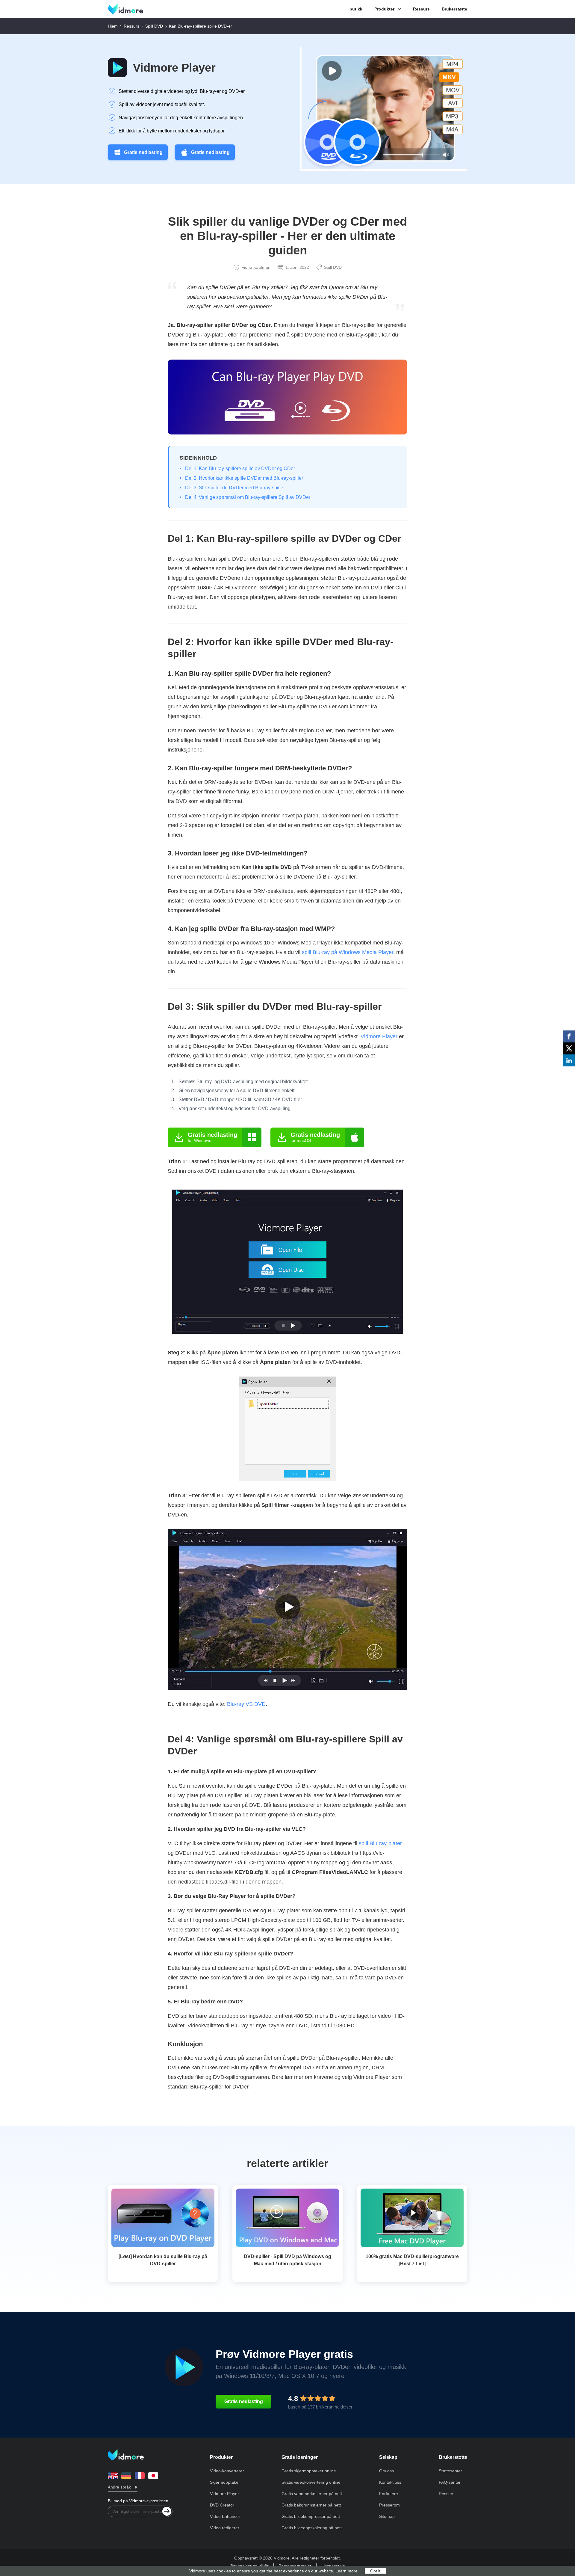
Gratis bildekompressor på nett (311, 2516)
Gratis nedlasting (143, 152)
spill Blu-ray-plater (380, 1843)
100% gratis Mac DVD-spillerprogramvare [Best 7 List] (412, 2260)
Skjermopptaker (225, 2482)
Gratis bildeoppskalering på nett (312, 2528)
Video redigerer (225, 2528)
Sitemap (387, 2516)
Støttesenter (450, 2471)
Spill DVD (154, 26)
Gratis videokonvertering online (311, 2482)
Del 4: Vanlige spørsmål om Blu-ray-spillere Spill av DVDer (248, 497)
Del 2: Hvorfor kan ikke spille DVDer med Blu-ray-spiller (244, 478)
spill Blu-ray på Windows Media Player (348, 952)
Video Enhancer (225, 2516)
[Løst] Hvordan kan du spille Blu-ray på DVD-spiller (163, 2260)
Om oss (386, 2471)
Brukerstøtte (454, 9)
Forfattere (389, 2494)
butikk (356, 9)
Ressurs (421, 9)
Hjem (113, 26)
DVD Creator (222, 2505)
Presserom (389, 2505)
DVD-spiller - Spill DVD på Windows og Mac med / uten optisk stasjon (287, 2260)
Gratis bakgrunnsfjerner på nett (311, 2505)
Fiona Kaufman (256, 267)
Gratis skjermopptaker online (309, 2471)
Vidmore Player (174, 68)
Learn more (346, 2571)
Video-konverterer (227, 2471)
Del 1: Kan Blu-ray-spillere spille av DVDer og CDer (240, 468)
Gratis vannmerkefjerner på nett (312, 2494)
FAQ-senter (450, 2482)
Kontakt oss (390, 2482)
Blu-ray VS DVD (246, 1704)
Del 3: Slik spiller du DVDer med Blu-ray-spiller (235, 488)
